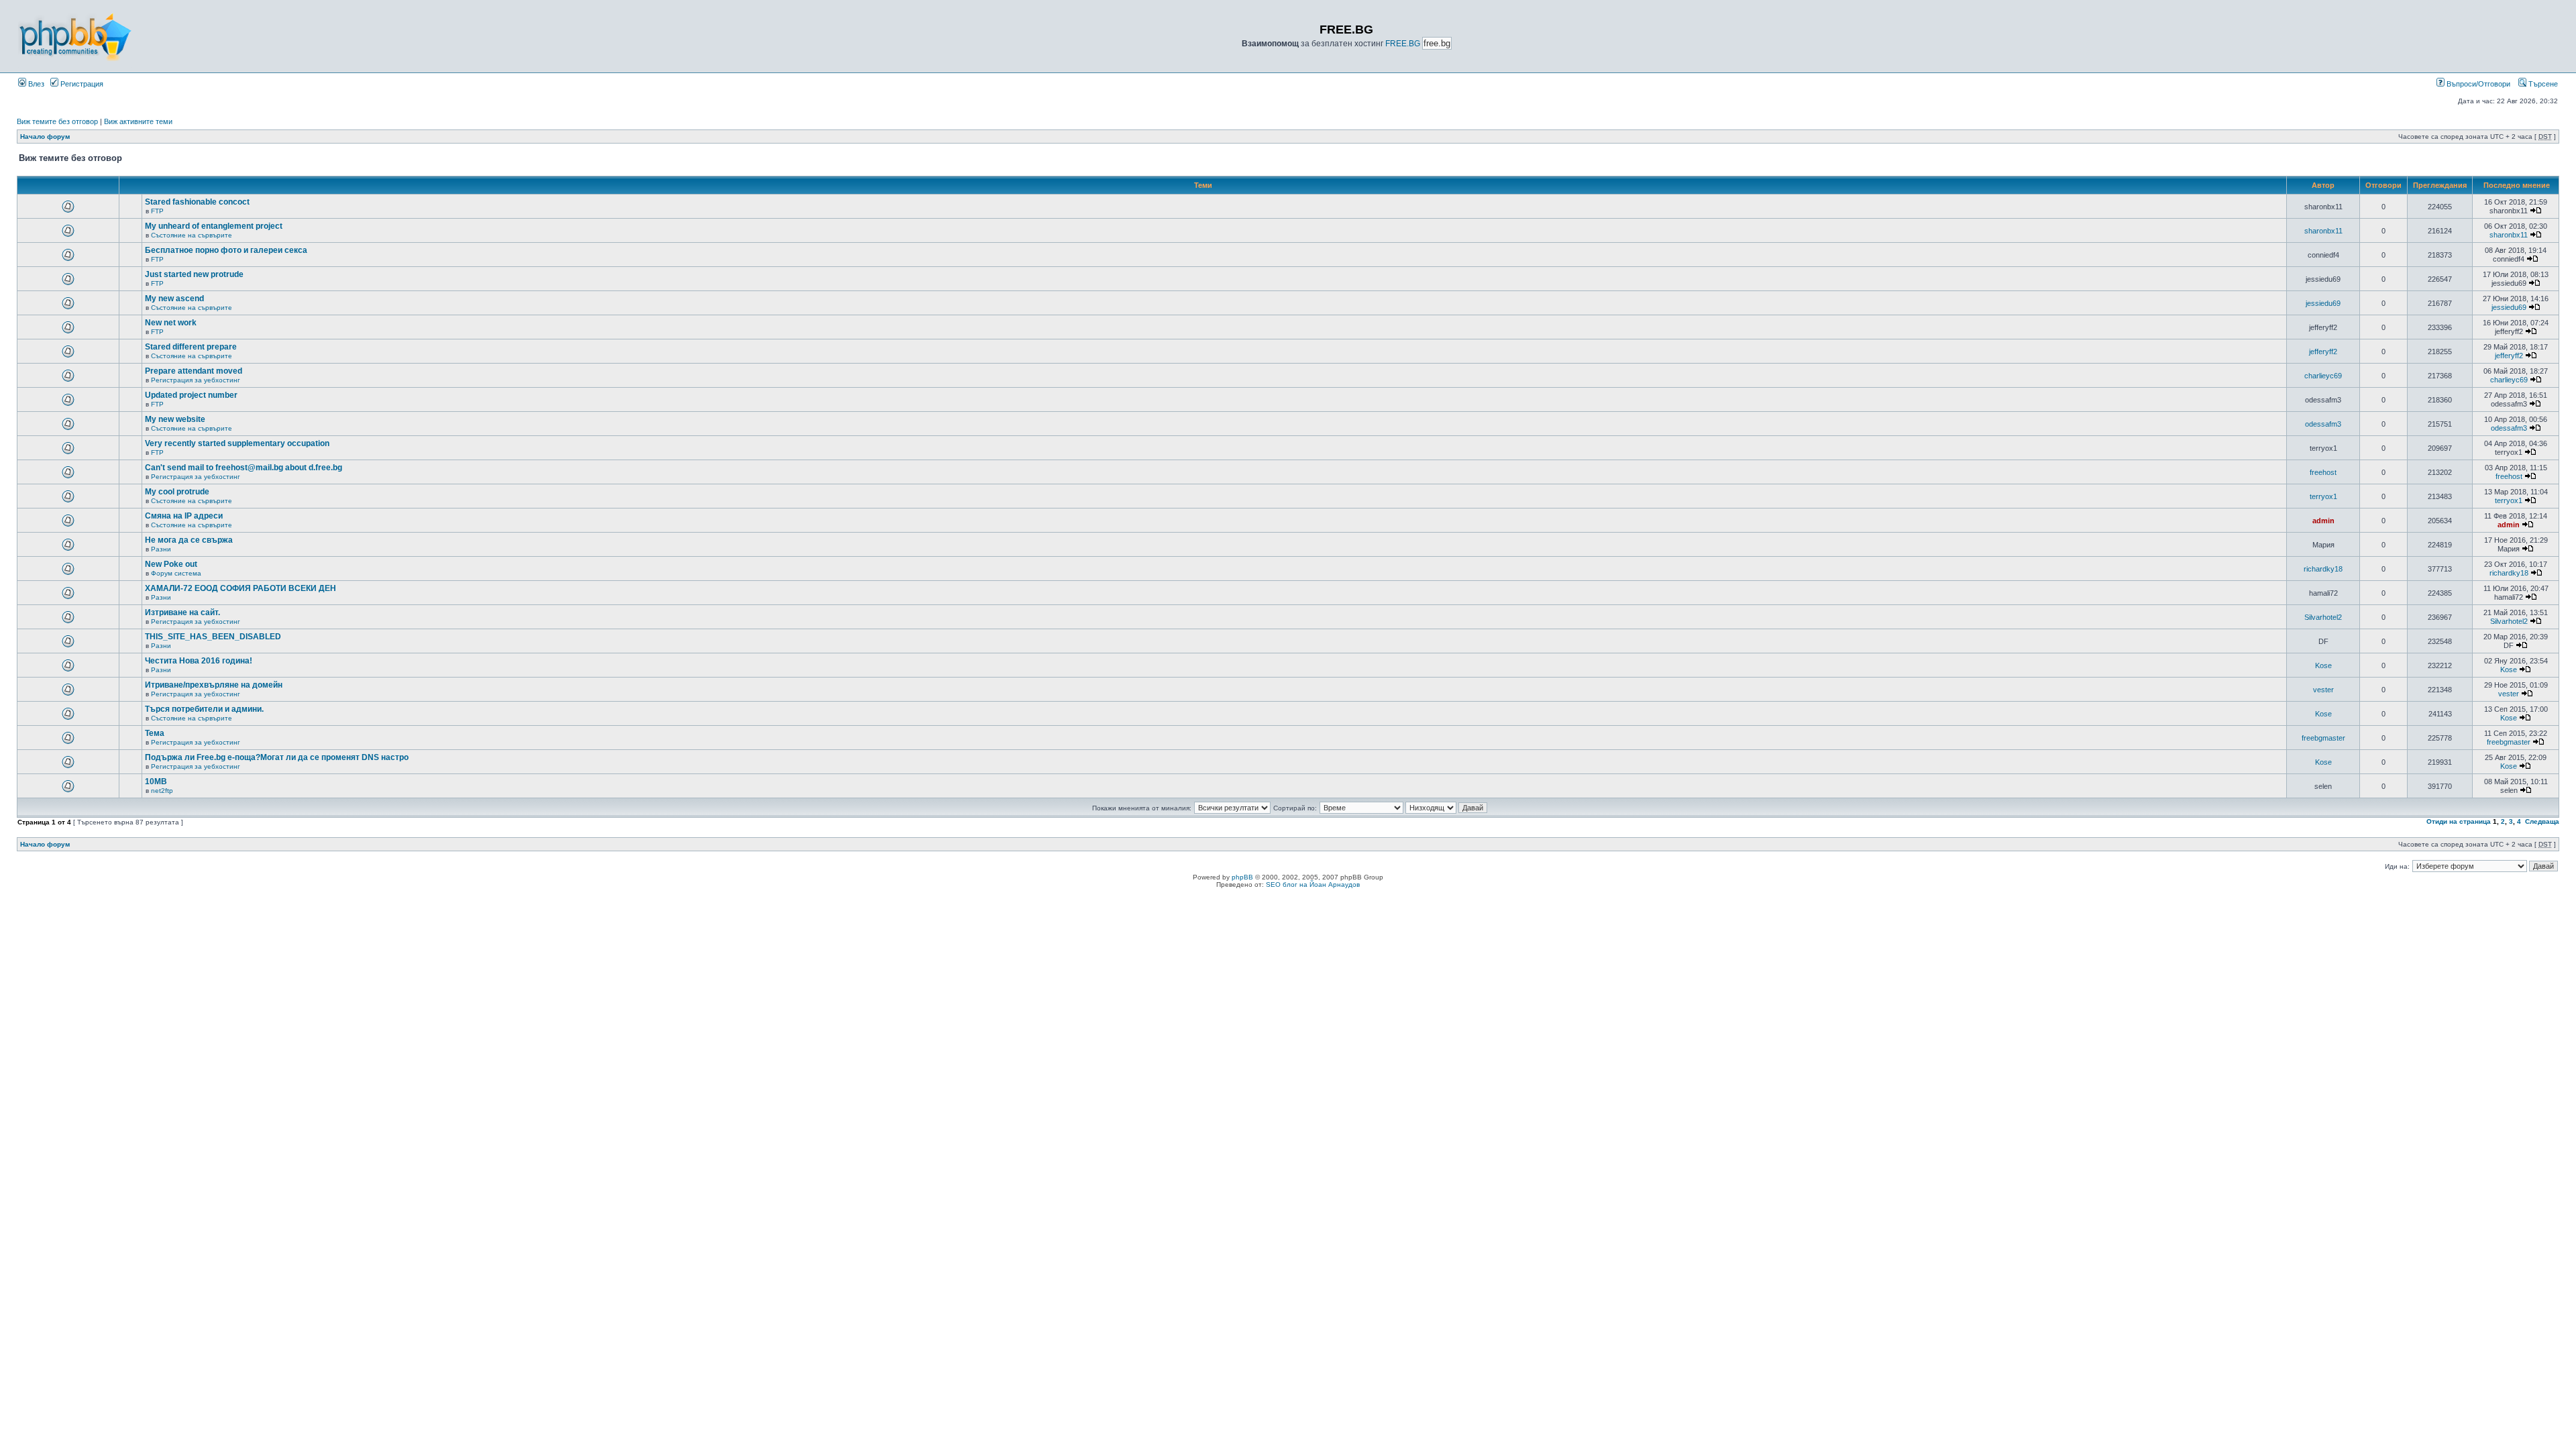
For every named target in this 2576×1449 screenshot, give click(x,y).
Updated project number (191, 395)
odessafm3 (2323, 424)
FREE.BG (1403, 44)
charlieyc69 (2323, 376)
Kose (2323, 665)
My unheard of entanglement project (214, 226)
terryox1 (2323, 496)
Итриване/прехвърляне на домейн (214, 685)
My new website (175, 419)
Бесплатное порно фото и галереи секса (226, 250)
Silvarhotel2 (2323, 617)
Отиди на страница (2459, 821)
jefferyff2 (2323, 352)
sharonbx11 (2323, 231)
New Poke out (171, 564)
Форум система (176, 573)
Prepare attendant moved (194, 371)
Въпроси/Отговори (2477, 84)
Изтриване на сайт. (182, 612)
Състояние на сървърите (192, 235)
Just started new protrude (194, 274)
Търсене (2542, 84)
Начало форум (45, 137)
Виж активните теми (138, 121)
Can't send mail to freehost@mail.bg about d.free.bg (244, 468)
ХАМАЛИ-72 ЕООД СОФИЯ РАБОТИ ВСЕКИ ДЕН (240, 588)
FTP (157, 211)
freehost (2323, 472)
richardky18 (2323, 569)
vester (2323, 690)
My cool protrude (177, 492)
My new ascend (174, 299)
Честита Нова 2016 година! (199, 661)
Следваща (2542, 821)
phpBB (1242, 877)
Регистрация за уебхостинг (196, 380)
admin (2323, 521)
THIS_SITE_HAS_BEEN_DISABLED (213, 637)
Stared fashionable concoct (197, 202)
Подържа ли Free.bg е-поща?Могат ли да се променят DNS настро (277, 757)
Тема (155, 733)
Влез (35, 84)
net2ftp (162, 791)
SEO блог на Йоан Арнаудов (1313, 884)
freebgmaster (2323, 738)
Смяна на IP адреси (184, 516)
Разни (161, 549)
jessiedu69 (2323, 303)
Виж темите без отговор (57, 121)
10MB (156, 782)
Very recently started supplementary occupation (237, 443)
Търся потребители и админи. (204, 709)
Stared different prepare (191, 347)
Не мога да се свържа (189, 540)
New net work (171, 323)
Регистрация (81, 84)
